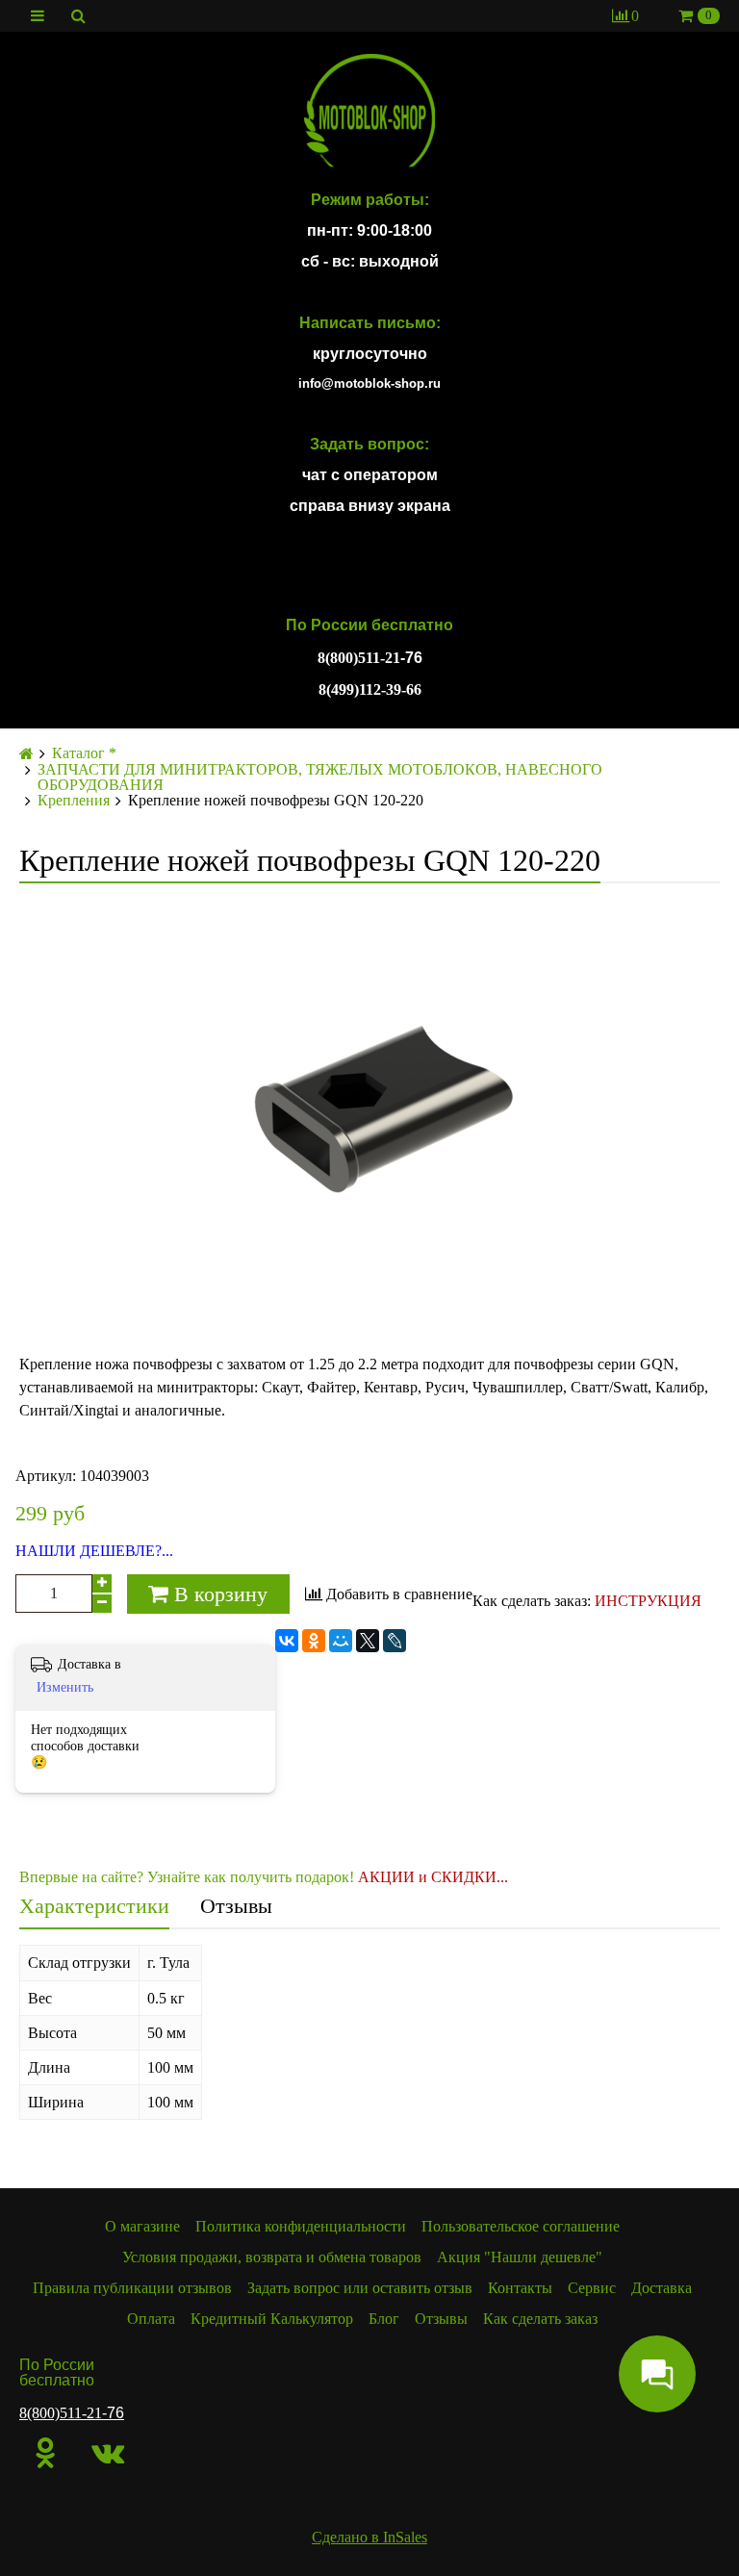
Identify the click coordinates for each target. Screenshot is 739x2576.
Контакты (520, 2288)
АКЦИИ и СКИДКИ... (433, 1877)
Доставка (662, 2288)
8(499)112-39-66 (370, 689)
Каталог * (84, 753)
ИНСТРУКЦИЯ (648, 1601)
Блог (384, 2319)
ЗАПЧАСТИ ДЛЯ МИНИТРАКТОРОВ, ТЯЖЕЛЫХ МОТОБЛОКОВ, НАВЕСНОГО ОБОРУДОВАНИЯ (320, 778)
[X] (368, 1641)
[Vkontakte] (108, 2453)
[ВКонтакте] (287, 1641)
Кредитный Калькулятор (272, 2319)
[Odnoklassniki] (46, 2453)
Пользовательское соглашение (521, 2226)
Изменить (65, 1687)
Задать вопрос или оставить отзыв (360, 2288)
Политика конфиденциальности (301, 2226)
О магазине (142, 2226)
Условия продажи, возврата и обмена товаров (272, 2257)
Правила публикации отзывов (132, 2288)
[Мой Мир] (341, 1641)
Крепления (74, 801)
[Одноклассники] (314, 1641)
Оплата (151, 2319)
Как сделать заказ (540, 2319)
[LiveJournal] (395, 1641)
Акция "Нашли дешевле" (520, 2257)
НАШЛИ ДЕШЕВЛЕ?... (94, 1551)
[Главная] (26, 754)
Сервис (592, 2288)
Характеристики (94, 1906)
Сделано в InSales (369, 2537)
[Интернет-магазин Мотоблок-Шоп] (369, 112)
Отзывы (236, 1906)
